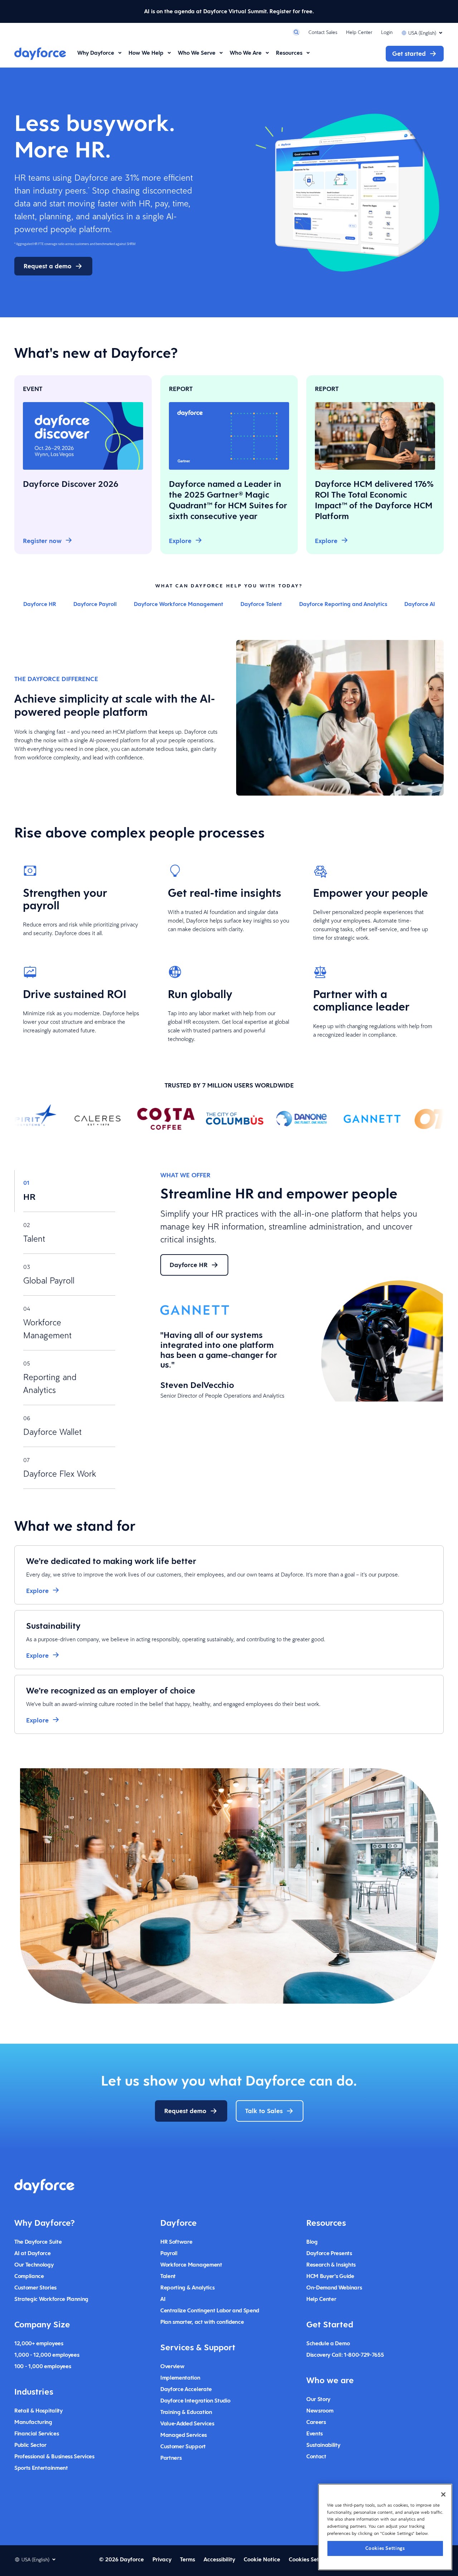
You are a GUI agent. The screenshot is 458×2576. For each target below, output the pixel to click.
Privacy (162, 2559)
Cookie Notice (262, 2559)
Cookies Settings (385, 2548)
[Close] (443, 2494)
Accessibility (219, 2559)
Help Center (359, 32)
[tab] (65, 1191)
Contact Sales (323, 32)
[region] (385, 2527)
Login (387, 32)
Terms (187, 2559)
